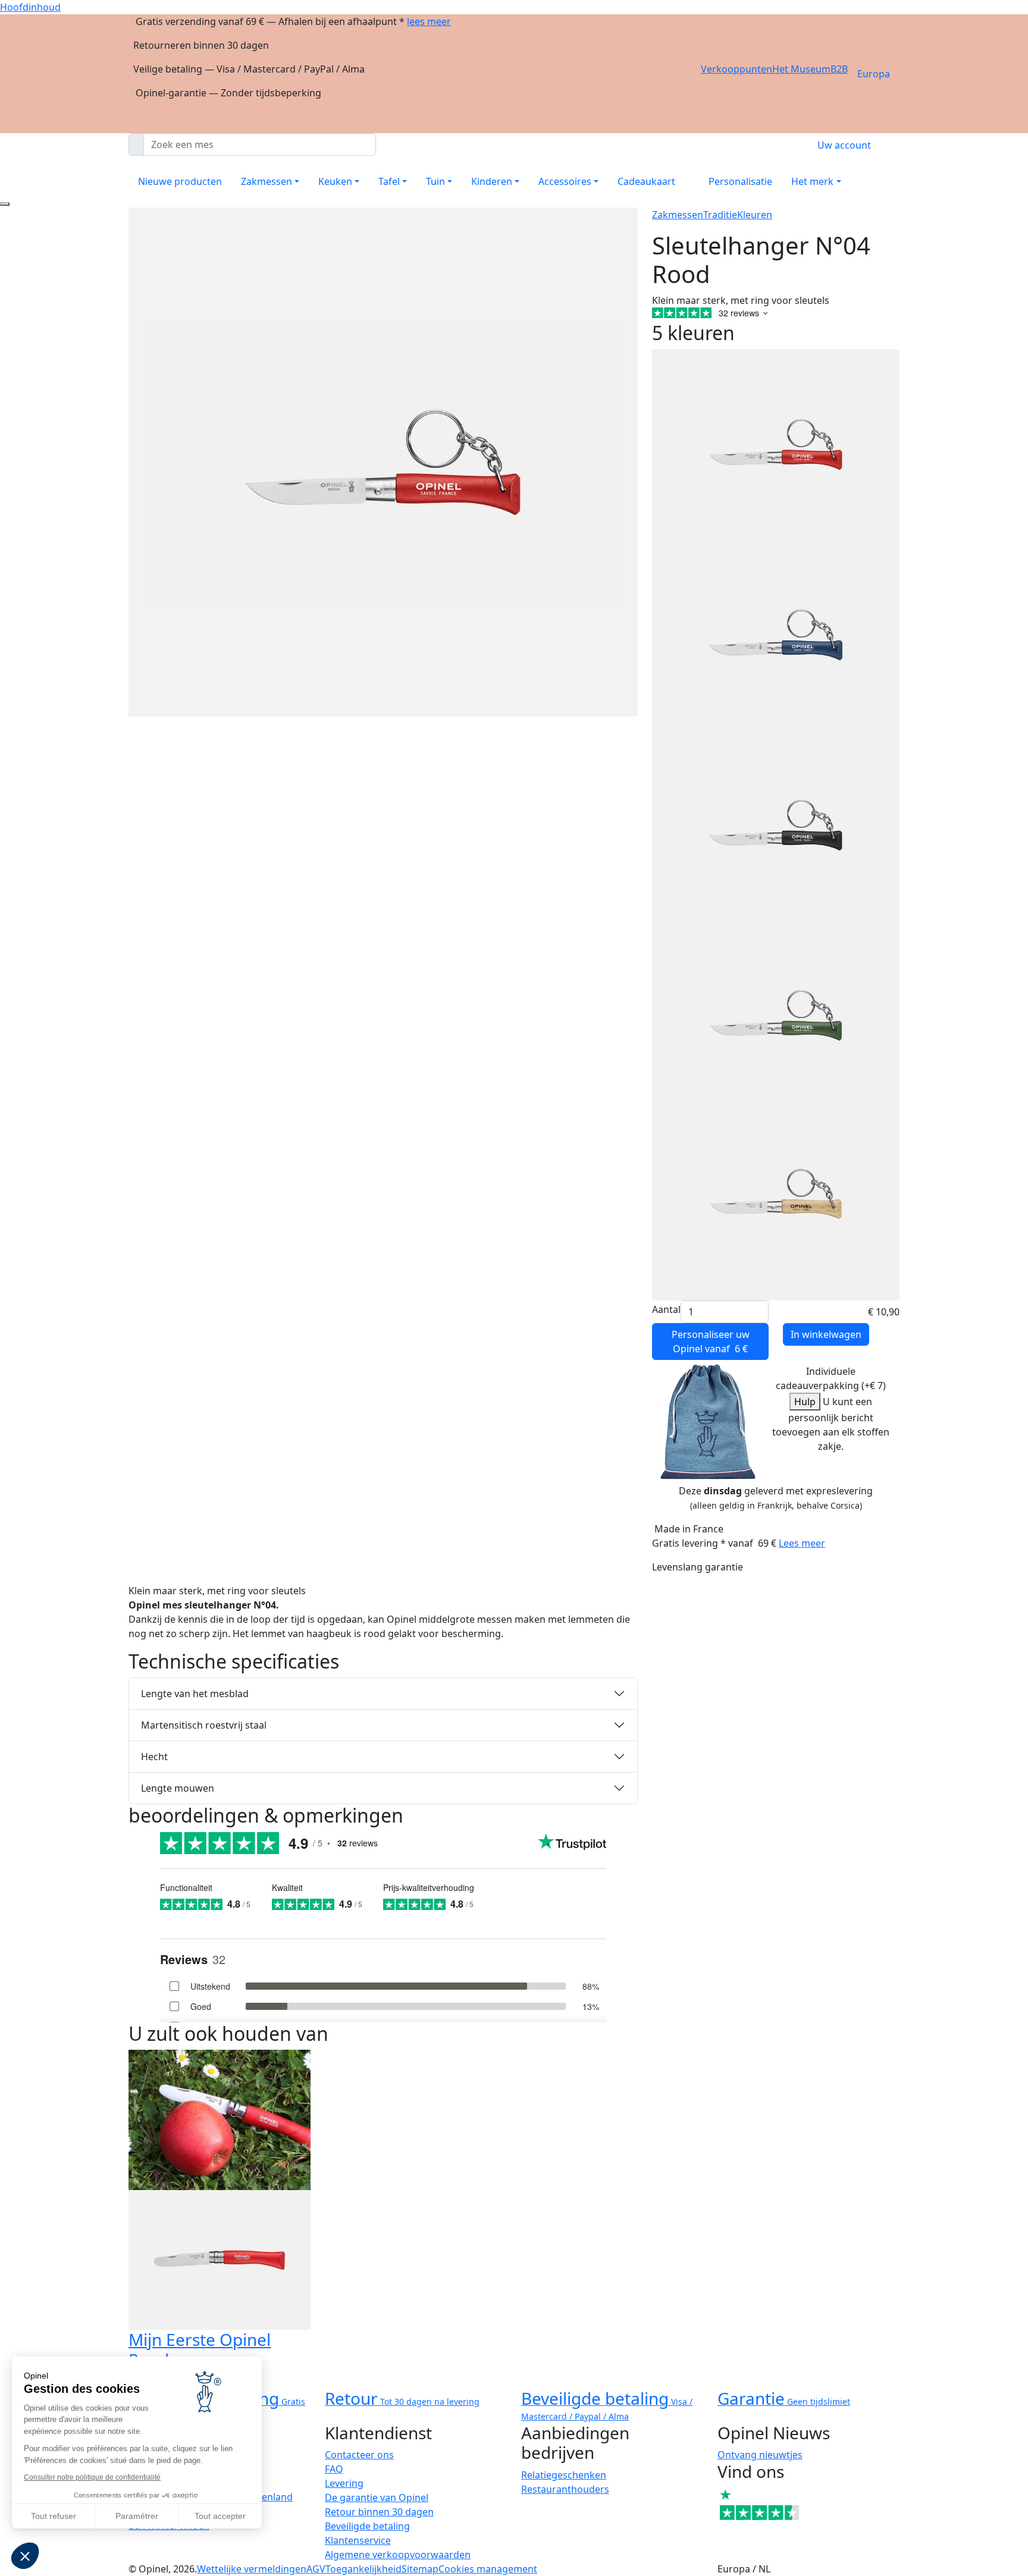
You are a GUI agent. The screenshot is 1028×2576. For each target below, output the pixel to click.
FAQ (334, 2469)
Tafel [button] (389, 181)
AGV (316, 2569)
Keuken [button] (335, 181)
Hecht (154, 1757)
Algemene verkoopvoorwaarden (398, 2555)
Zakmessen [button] (267, 181)
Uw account (844, 145)
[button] (25, 2556)
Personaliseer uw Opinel (711, 1342)
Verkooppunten (736, 69)
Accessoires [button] (565, 181)
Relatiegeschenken (564, 2475)
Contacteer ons (359, 2455)
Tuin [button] (435, 181)
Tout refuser (54, 2516)
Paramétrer (137, 2516)
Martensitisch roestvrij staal (204, 1725)
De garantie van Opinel (377, 2498)
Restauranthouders (565, 2489)
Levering (344, 2483)
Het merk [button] (812, 181)
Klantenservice (358, 2540)
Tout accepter (220, 2516)
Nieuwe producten (180, 181)
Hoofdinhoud (30, 7)
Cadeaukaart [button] (646, 181)
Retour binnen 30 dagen (379, 2512)
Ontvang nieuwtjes (760, 2455)
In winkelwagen (826, 1334)
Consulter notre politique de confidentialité (92, 2477)
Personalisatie (740, 181)
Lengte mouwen (178, 1788)
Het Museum (801, 69)
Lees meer (802, 1543)
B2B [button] (839, 69)
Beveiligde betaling (367, 2526)
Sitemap (420, 2569)
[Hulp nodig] (5, 204)
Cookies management (488, 2569)
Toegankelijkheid (363, 2569)
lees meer (429, 21)
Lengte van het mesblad (195, 1694)
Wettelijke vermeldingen (252, 2569)
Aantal (666, 1309)
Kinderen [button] (492, 181)
